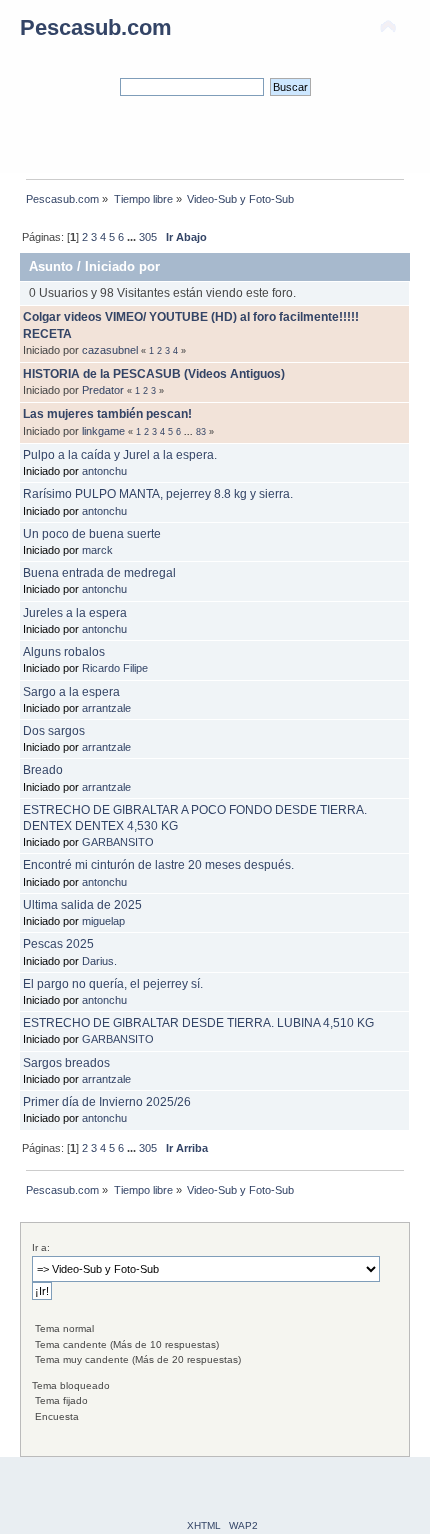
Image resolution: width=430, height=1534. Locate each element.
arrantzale (106, 708)
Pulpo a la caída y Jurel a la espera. (120, 455)
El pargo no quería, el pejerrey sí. (113, 984)
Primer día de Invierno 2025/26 (107, 1102)
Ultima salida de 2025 (82, 905)
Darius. (99, 961)
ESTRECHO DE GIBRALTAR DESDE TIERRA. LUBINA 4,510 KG (198, 1023)
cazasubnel (110, 350)
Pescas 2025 (58, 944)
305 (148, 237)
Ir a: (41, 1247)
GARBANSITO (118, 842)
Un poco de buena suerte (92, 534)
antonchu (104, 471)
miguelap (103, 921)
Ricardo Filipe (115, 668)
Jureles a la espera (75, 613)
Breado (43, 770)
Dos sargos (54, 731)
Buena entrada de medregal (99, 573)
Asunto (51, 266)
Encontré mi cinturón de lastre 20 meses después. (158, 865)
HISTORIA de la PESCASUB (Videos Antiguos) (154, 374)
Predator (103, 390)
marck (97, 550)
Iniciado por (122, 266)
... (133, 237)
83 (201, 432)
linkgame (103, 431)
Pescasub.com (96, 27)
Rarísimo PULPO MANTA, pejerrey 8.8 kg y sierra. (158, 494)
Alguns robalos (64, 652)
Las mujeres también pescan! (107, 414)
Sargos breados (66, 1063)
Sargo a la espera (71, 692)
